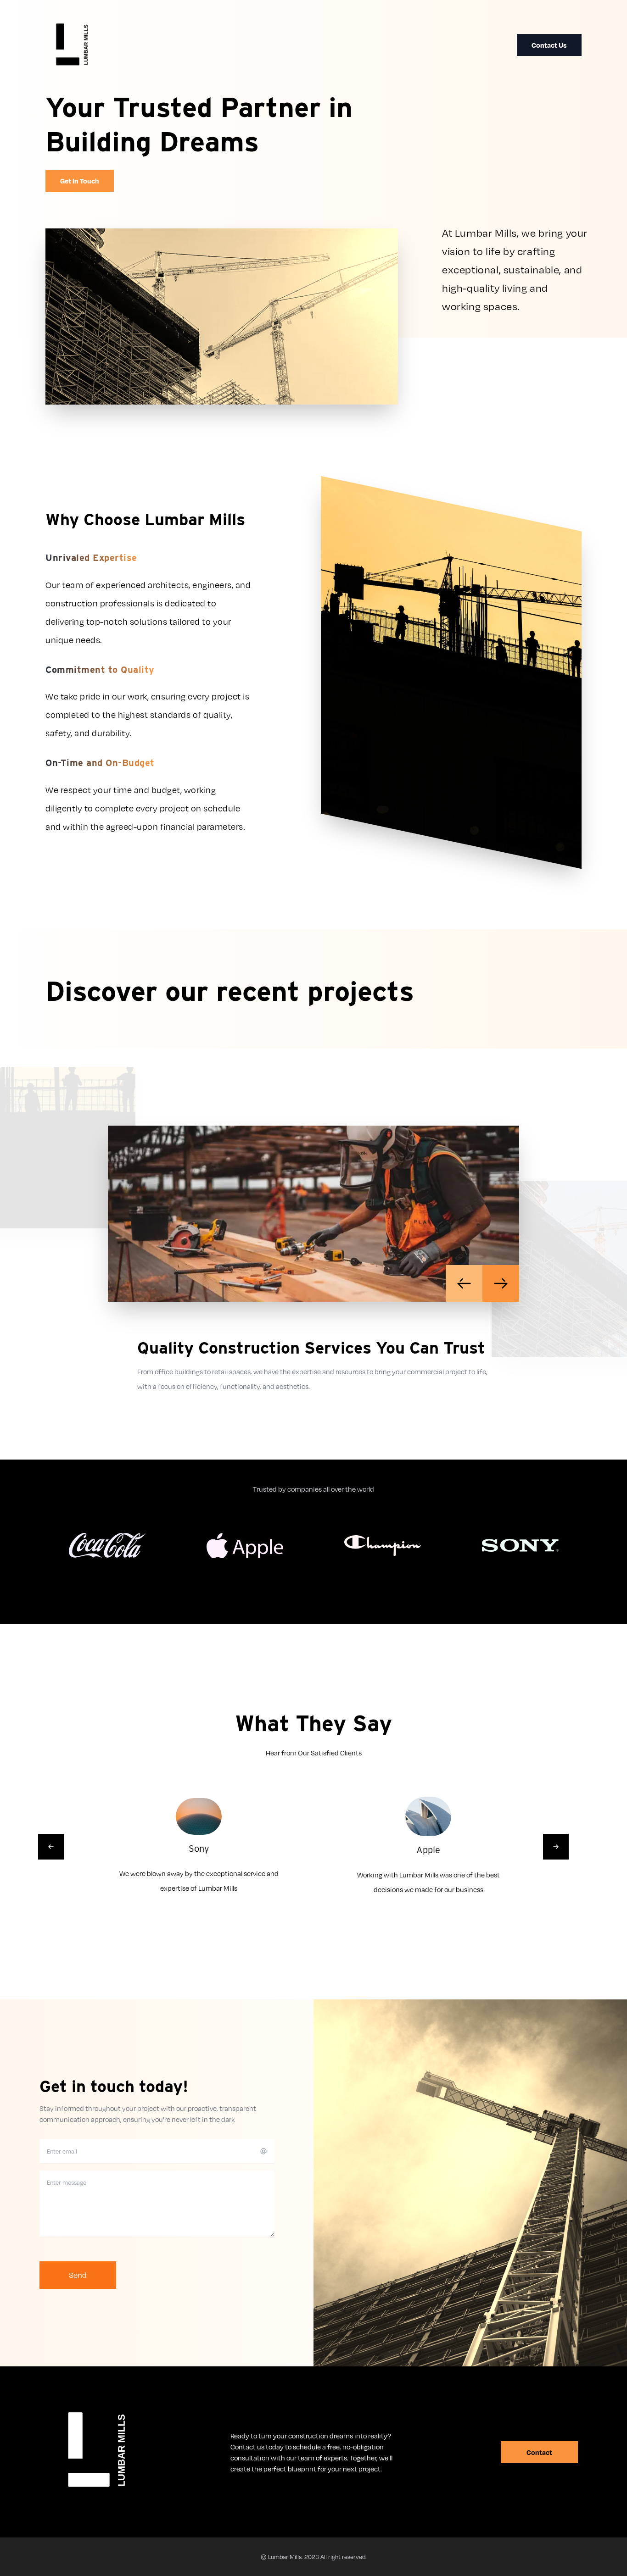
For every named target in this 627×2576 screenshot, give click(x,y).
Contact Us (549, 45)
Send (78, 2275)
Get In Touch (80, 181)
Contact (539, 2452)
